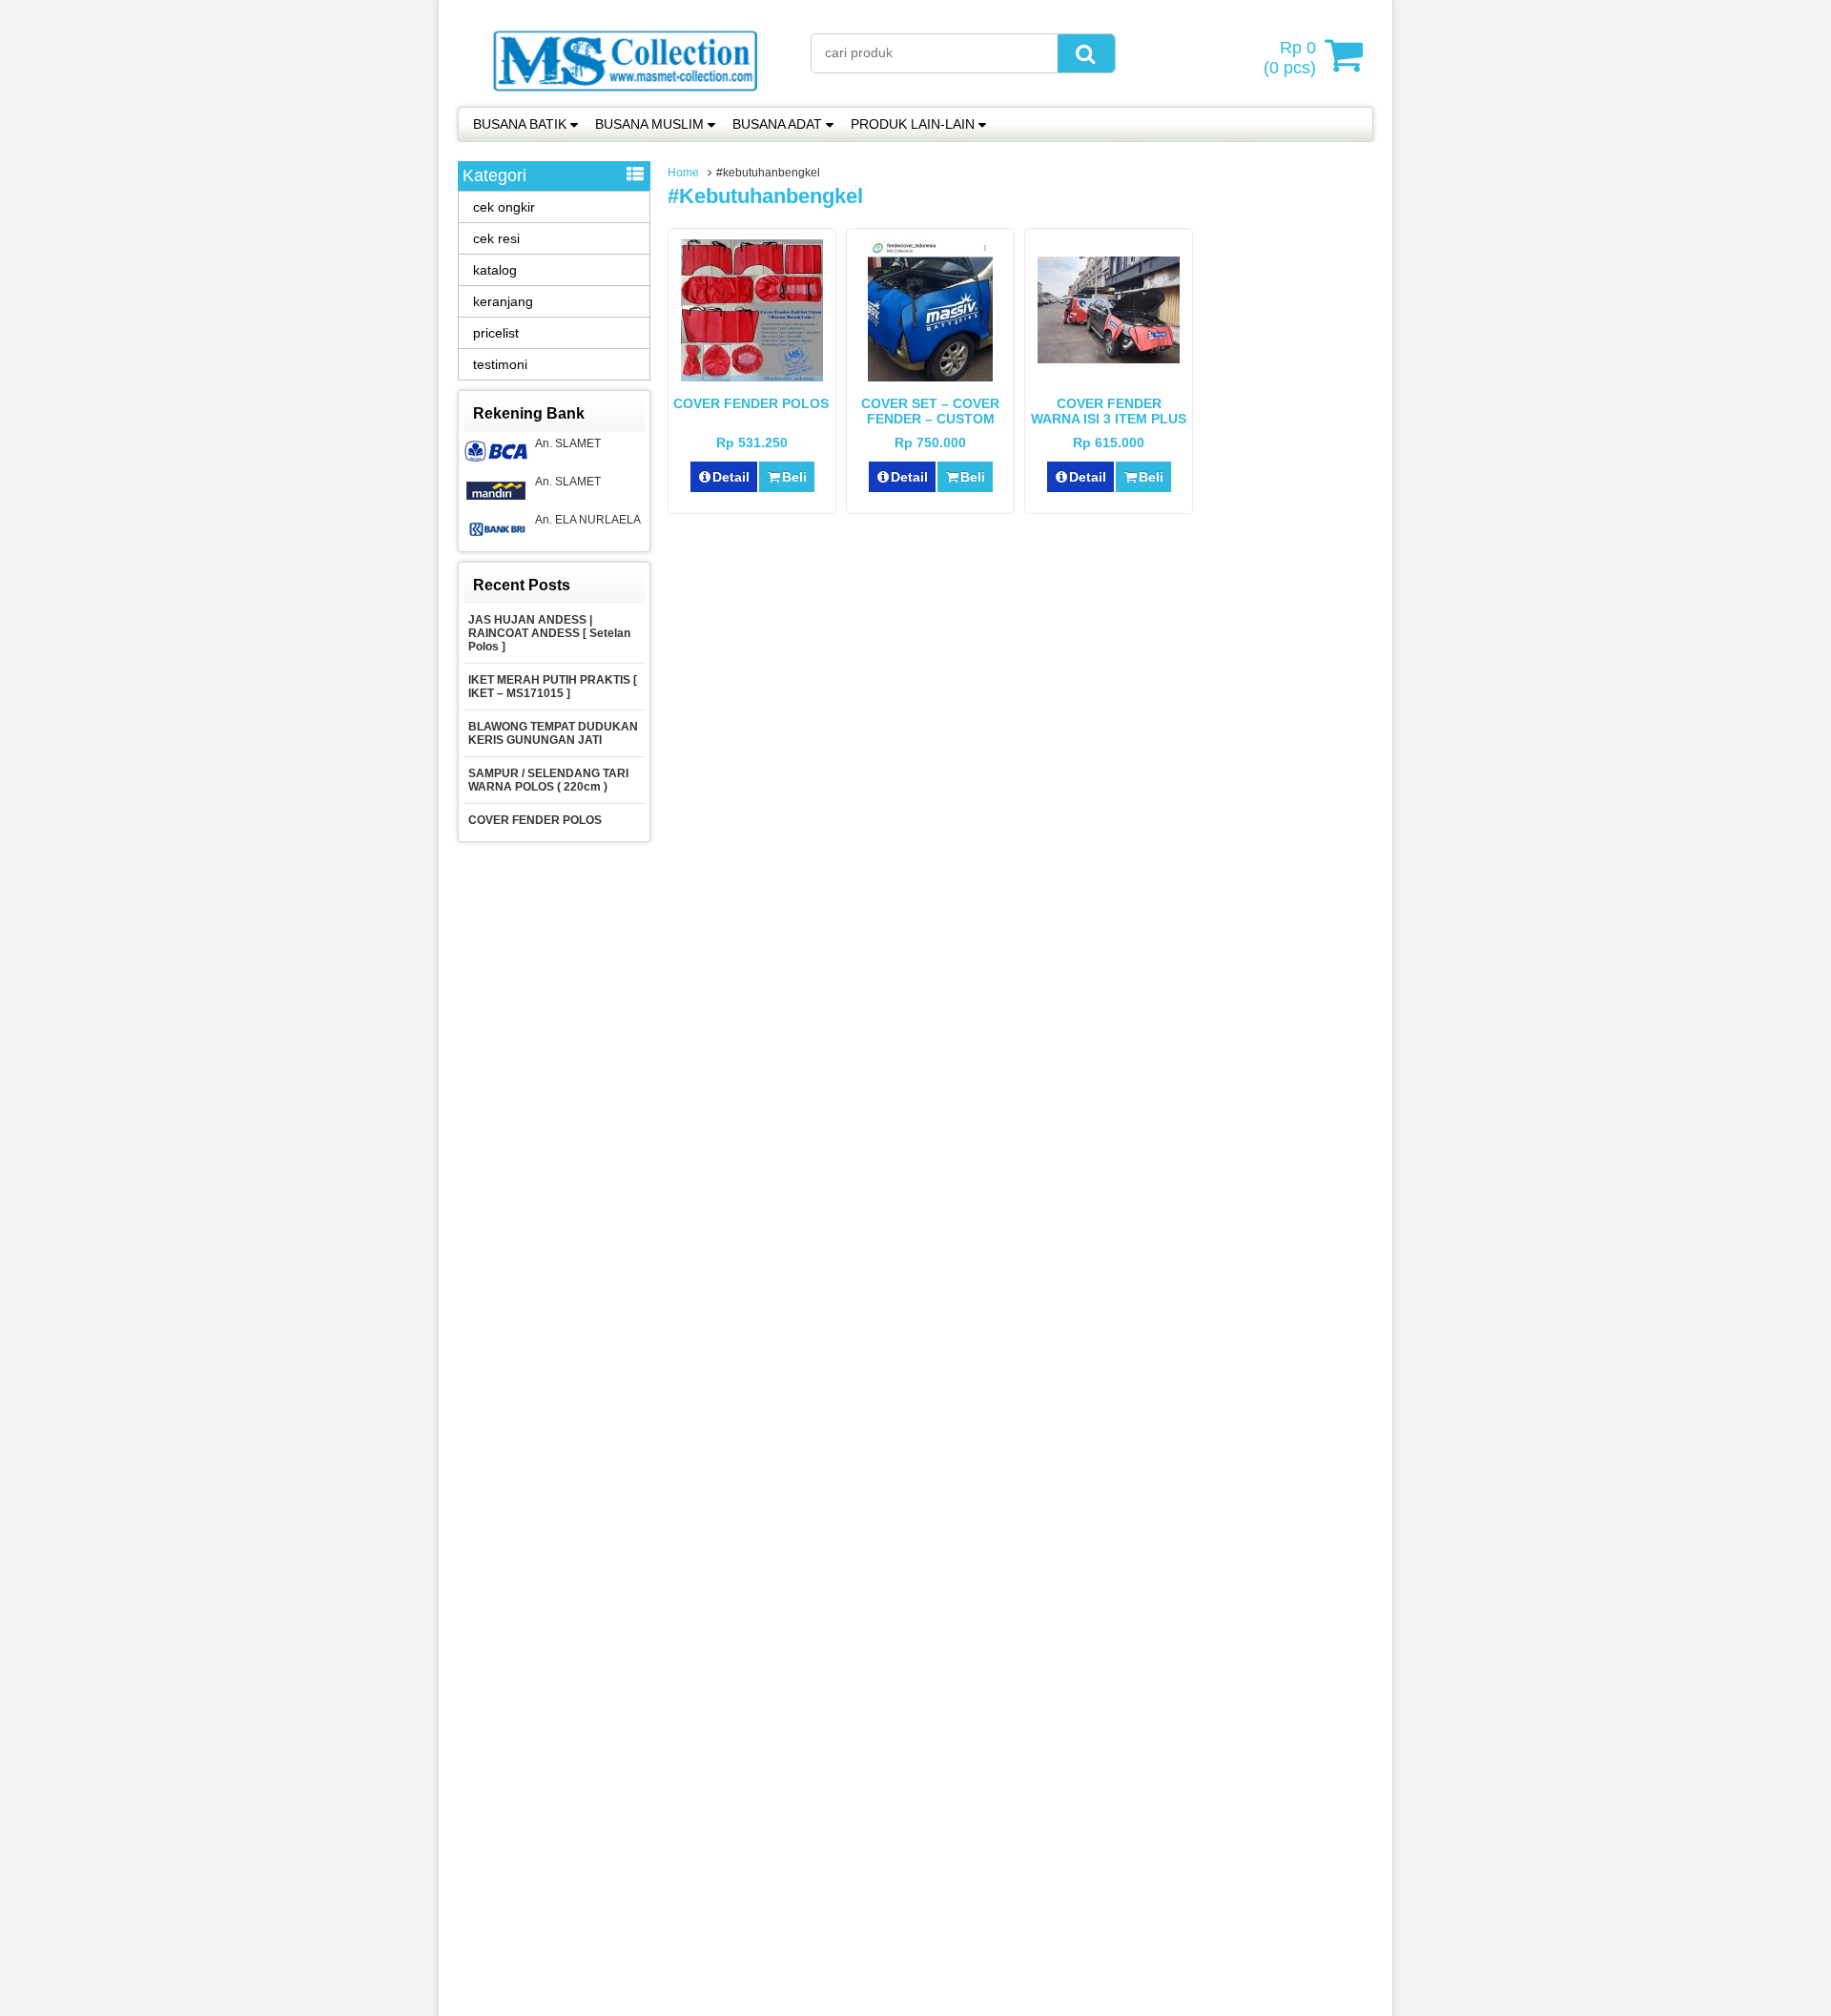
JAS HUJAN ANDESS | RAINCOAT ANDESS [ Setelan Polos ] (549, 633)
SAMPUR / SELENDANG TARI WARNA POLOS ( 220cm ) (548, 780)
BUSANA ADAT (777, 124)
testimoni (500, 364)
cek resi (496, 238)
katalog (495, 270)
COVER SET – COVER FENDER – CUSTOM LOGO (930, 419)
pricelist (496, 333)
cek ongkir (504, 207)
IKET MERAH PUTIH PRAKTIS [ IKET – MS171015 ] (553, 687)
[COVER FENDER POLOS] (752, 377)
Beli (794, 477)
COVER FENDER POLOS (753, 403)
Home (683, 173)
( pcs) (1290, 58)
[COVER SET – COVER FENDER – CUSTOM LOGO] (930, 377)
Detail (731, 477)
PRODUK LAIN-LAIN (913, 124)
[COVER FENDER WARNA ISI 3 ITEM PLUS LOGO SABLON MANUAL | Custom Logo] (1109, 359)
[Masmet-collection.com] (625, 97)
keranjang (503, 301)
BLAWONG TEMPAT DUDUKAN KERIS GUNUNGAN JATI (553, 733)
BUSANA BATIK (520, 124)
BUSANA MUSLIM (649, 124)
